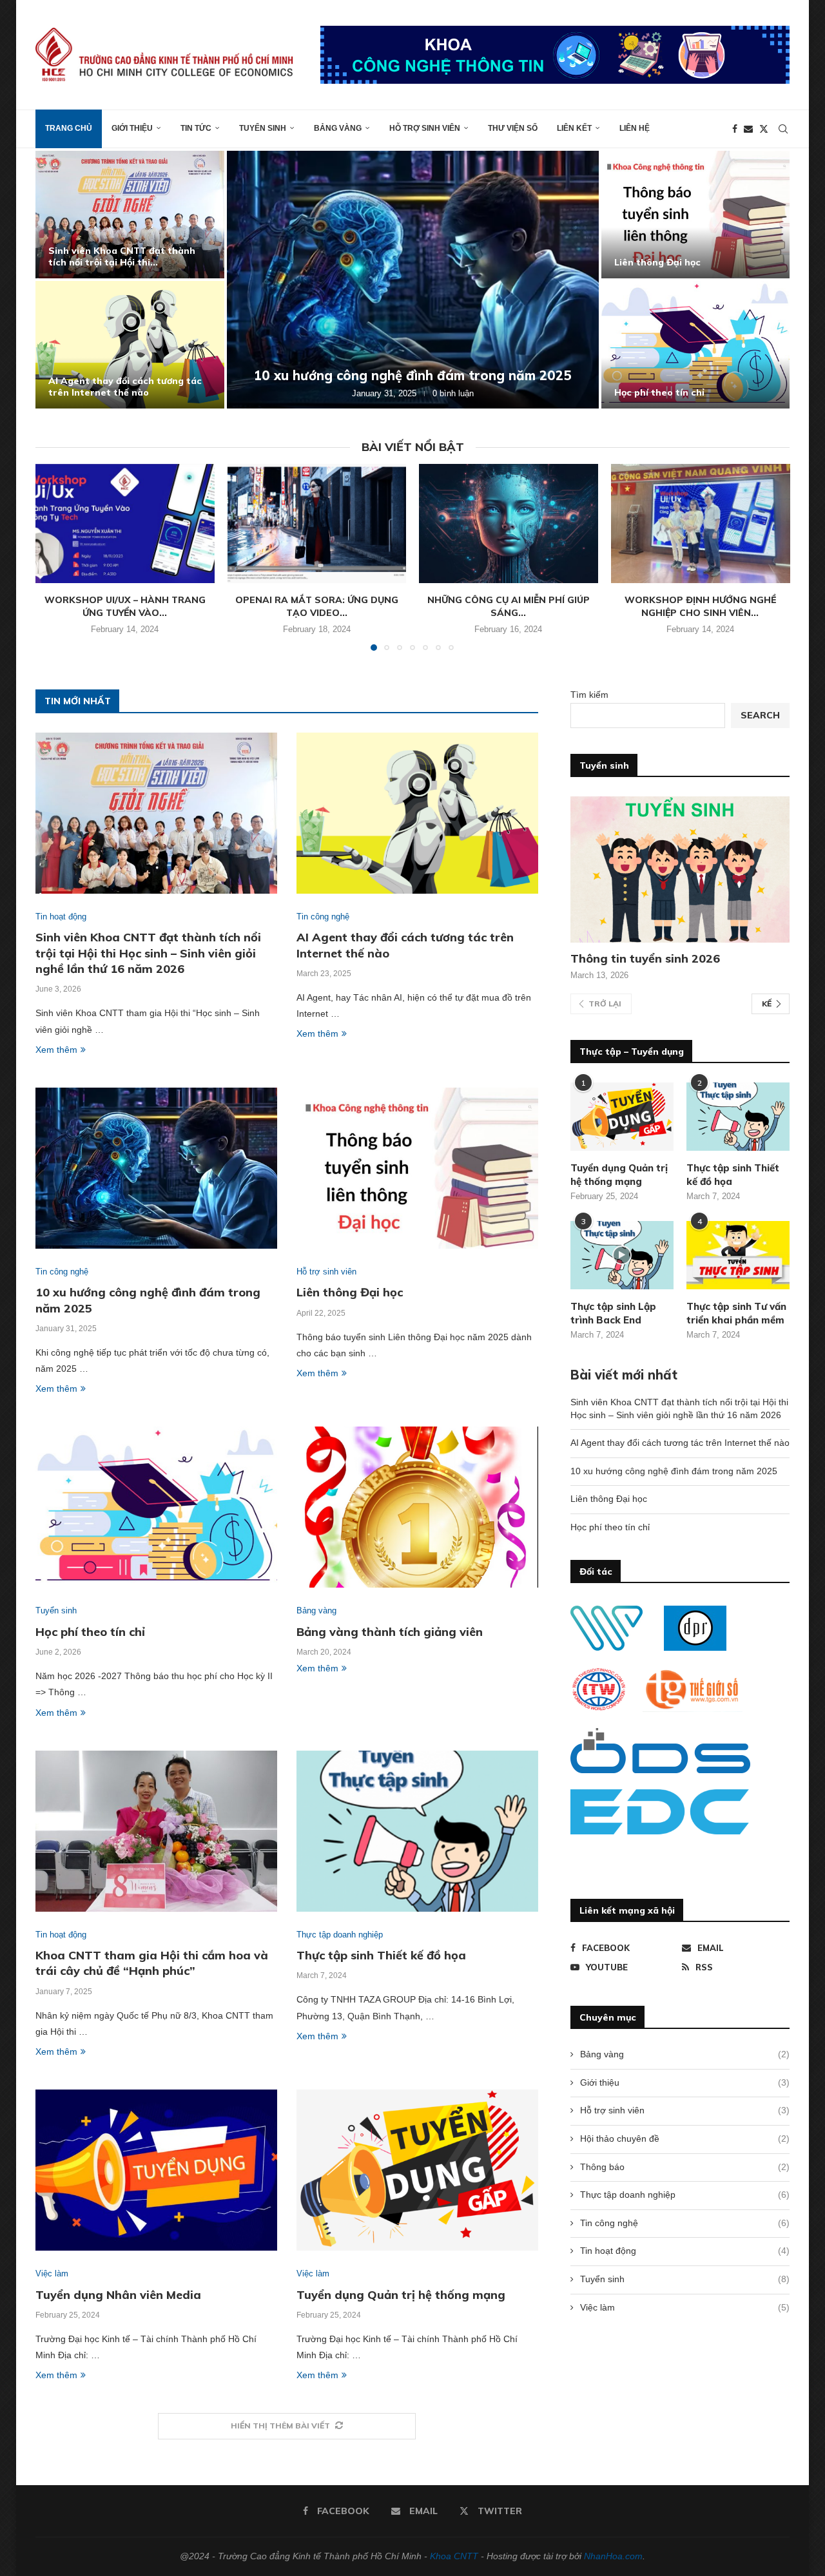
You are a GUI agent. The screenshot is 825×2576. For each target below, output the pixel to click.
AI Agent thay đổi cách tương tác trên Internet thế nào (125, 387)
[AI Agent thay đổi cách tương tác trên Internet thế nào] (130, 345)
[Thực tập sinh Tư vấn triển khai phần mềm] (738, 1255)
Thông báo (685, 2167)
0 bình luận (453, 393)
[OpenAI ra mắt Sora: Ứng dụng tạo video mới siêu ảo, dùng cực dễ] (317, 524)
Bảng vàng (338, 128)
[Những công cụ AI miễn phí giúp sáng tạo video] (509, 524)
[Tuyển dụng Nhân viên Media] (156, 2170)
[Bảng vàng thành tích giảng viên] (417, 1507)
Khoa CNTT (454, 2556)
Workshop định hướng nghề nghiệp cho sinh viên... (700, 606)
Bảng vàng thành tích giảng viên (390, 1632)
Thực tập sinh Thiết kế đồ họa (381, 1955)
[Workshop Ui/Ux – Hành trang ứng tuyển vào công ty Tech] (125, 524)
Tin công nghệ (685, 2223)
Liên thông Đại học (657, 262)
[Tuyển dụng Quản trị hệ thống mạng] (417, 2170)
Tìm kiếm (589, 695)
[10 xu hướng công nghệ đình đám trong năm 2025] (413, 280)
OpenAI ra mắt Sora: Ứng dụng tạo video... (317, 606)
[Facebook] (735, 129)
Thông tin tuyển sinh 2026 (645, 958)
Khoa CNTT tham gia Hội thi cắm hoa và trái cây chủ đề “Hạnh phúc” (152, 1963)
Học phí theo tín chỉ (659, 392)
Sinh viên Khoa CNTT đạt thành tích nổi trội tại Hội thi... (122, 256)
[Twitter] (764, 129)
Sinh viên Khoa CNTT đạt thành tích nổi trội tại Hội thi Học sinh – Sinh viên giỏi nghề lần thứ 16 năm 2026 (148, 953)
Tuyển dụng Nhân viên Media (118, 2295)
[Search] (783, 129)
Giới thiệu (132, 128)
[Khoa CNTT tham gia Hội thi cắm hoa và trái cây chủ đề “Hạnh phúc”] (156, 1831)
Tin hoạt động (685, 2251)
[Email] (748, 129)
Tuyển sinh (263, 128)
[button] (59, 279)
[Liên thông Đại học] (696, 215)
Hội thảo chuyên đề (685, 2139)
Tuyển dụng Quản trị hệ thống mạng (401, 2295)
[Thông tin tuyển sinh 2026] (680, 870)
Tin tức (196, 128)
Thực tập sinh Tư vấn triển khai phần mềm (736, 1313)
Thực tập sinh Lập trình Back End (613, 1313)
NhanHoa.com (613, 2556)
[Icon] (622, 1255)
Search (760, 715)
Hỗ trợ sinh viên (425, 128)
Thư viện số (513, 128)
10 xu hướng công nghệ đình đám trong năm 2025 (413, 375)
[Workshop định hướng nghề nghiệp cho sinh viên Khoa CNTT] (701, 524)
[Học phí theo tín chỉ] (696, 345)
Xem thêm (56, 1050)
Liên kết (574, 128)
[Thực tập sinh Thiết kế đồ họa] (417, 1831)
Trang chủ (69, 128)
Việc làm (685, 2307)
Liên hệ (635, 128)
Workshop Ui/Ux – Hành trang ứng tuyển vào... (125, 606)
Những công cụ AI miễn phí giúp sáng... (509, 606)
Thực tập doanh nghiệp (685, 2195)
